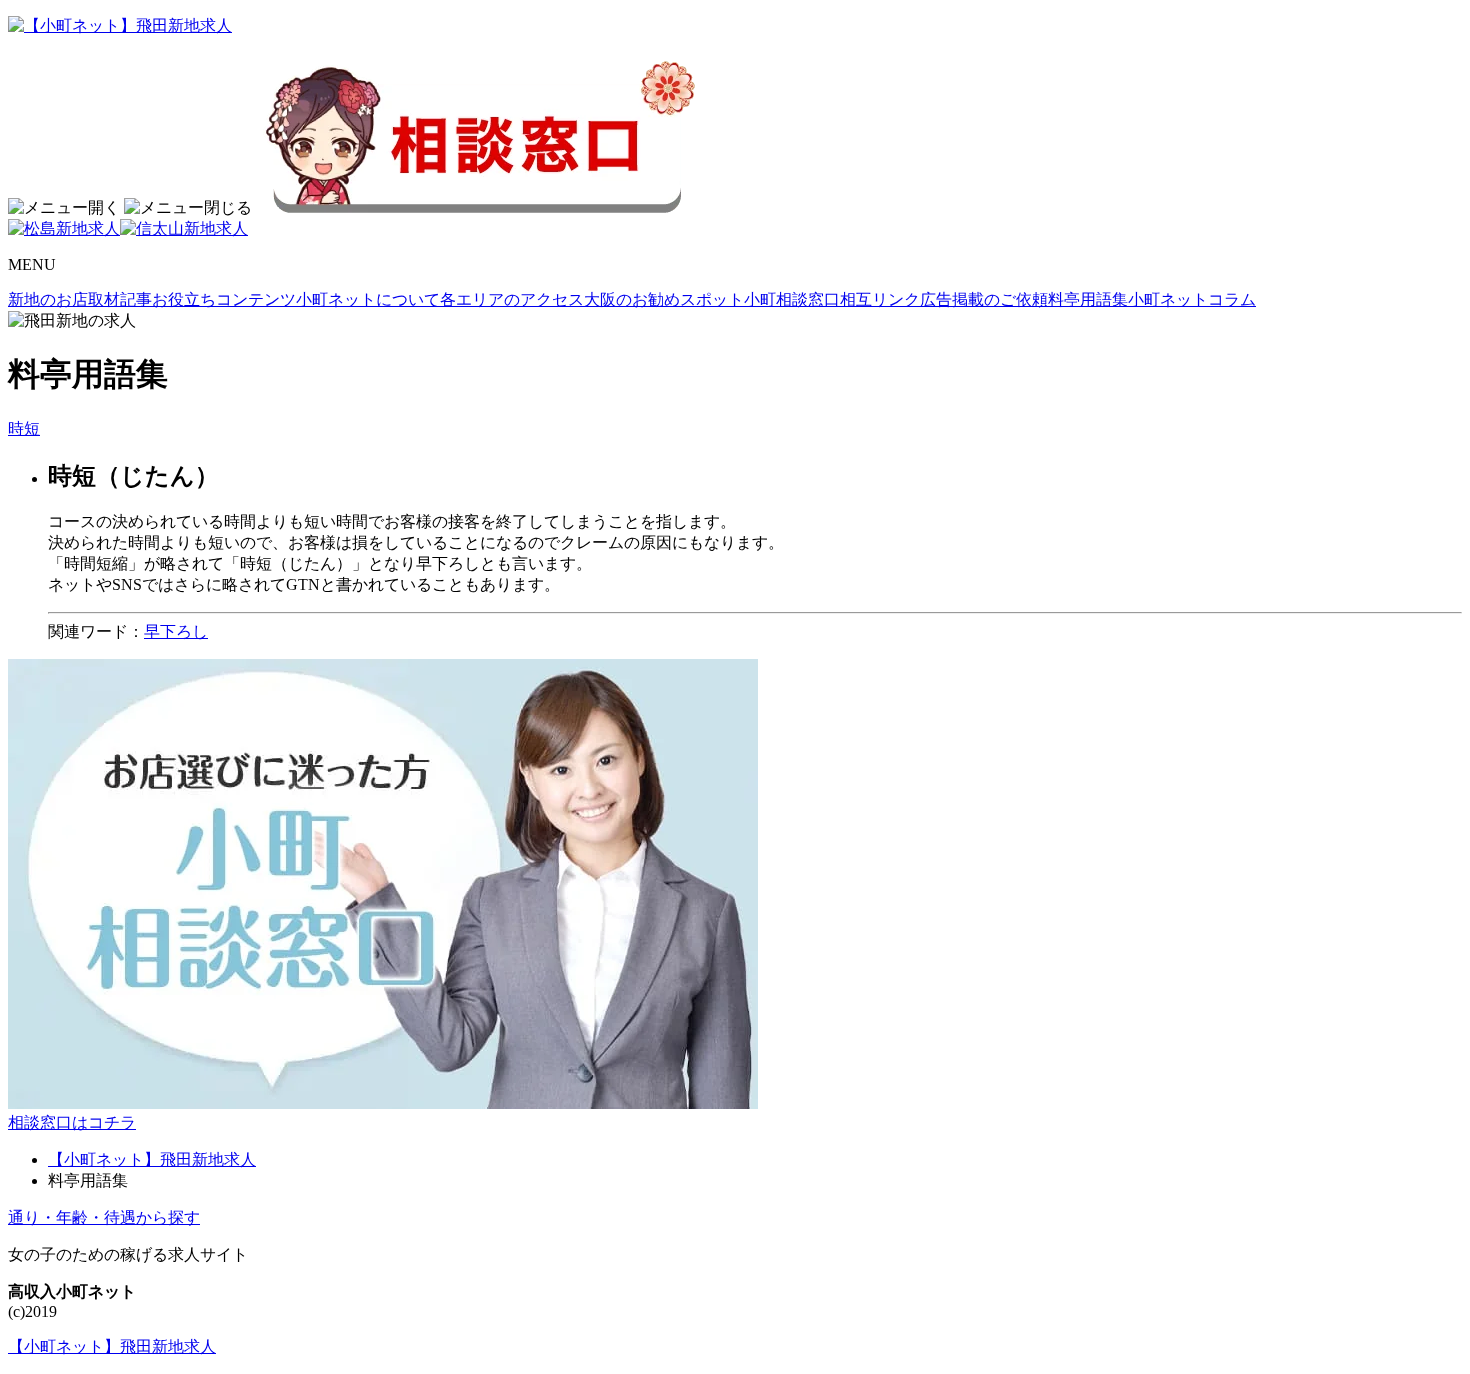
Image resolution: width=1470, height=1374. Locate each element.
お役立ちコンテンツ (224, 299)
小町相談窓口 (792, 299)
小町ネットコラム (1192, 299)
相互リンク (880, 299)
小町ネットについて (368, 299)
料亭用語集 (1088, 299)
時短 (24, 428)
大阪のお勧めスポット (664, 299)
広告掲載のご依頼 (984, 299)
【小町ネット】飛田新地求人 (152, 1159)
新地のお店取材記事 (80, 299)
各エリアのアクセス (512, 299)
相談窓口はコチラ (72, 1122)
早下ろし (176, 631)
